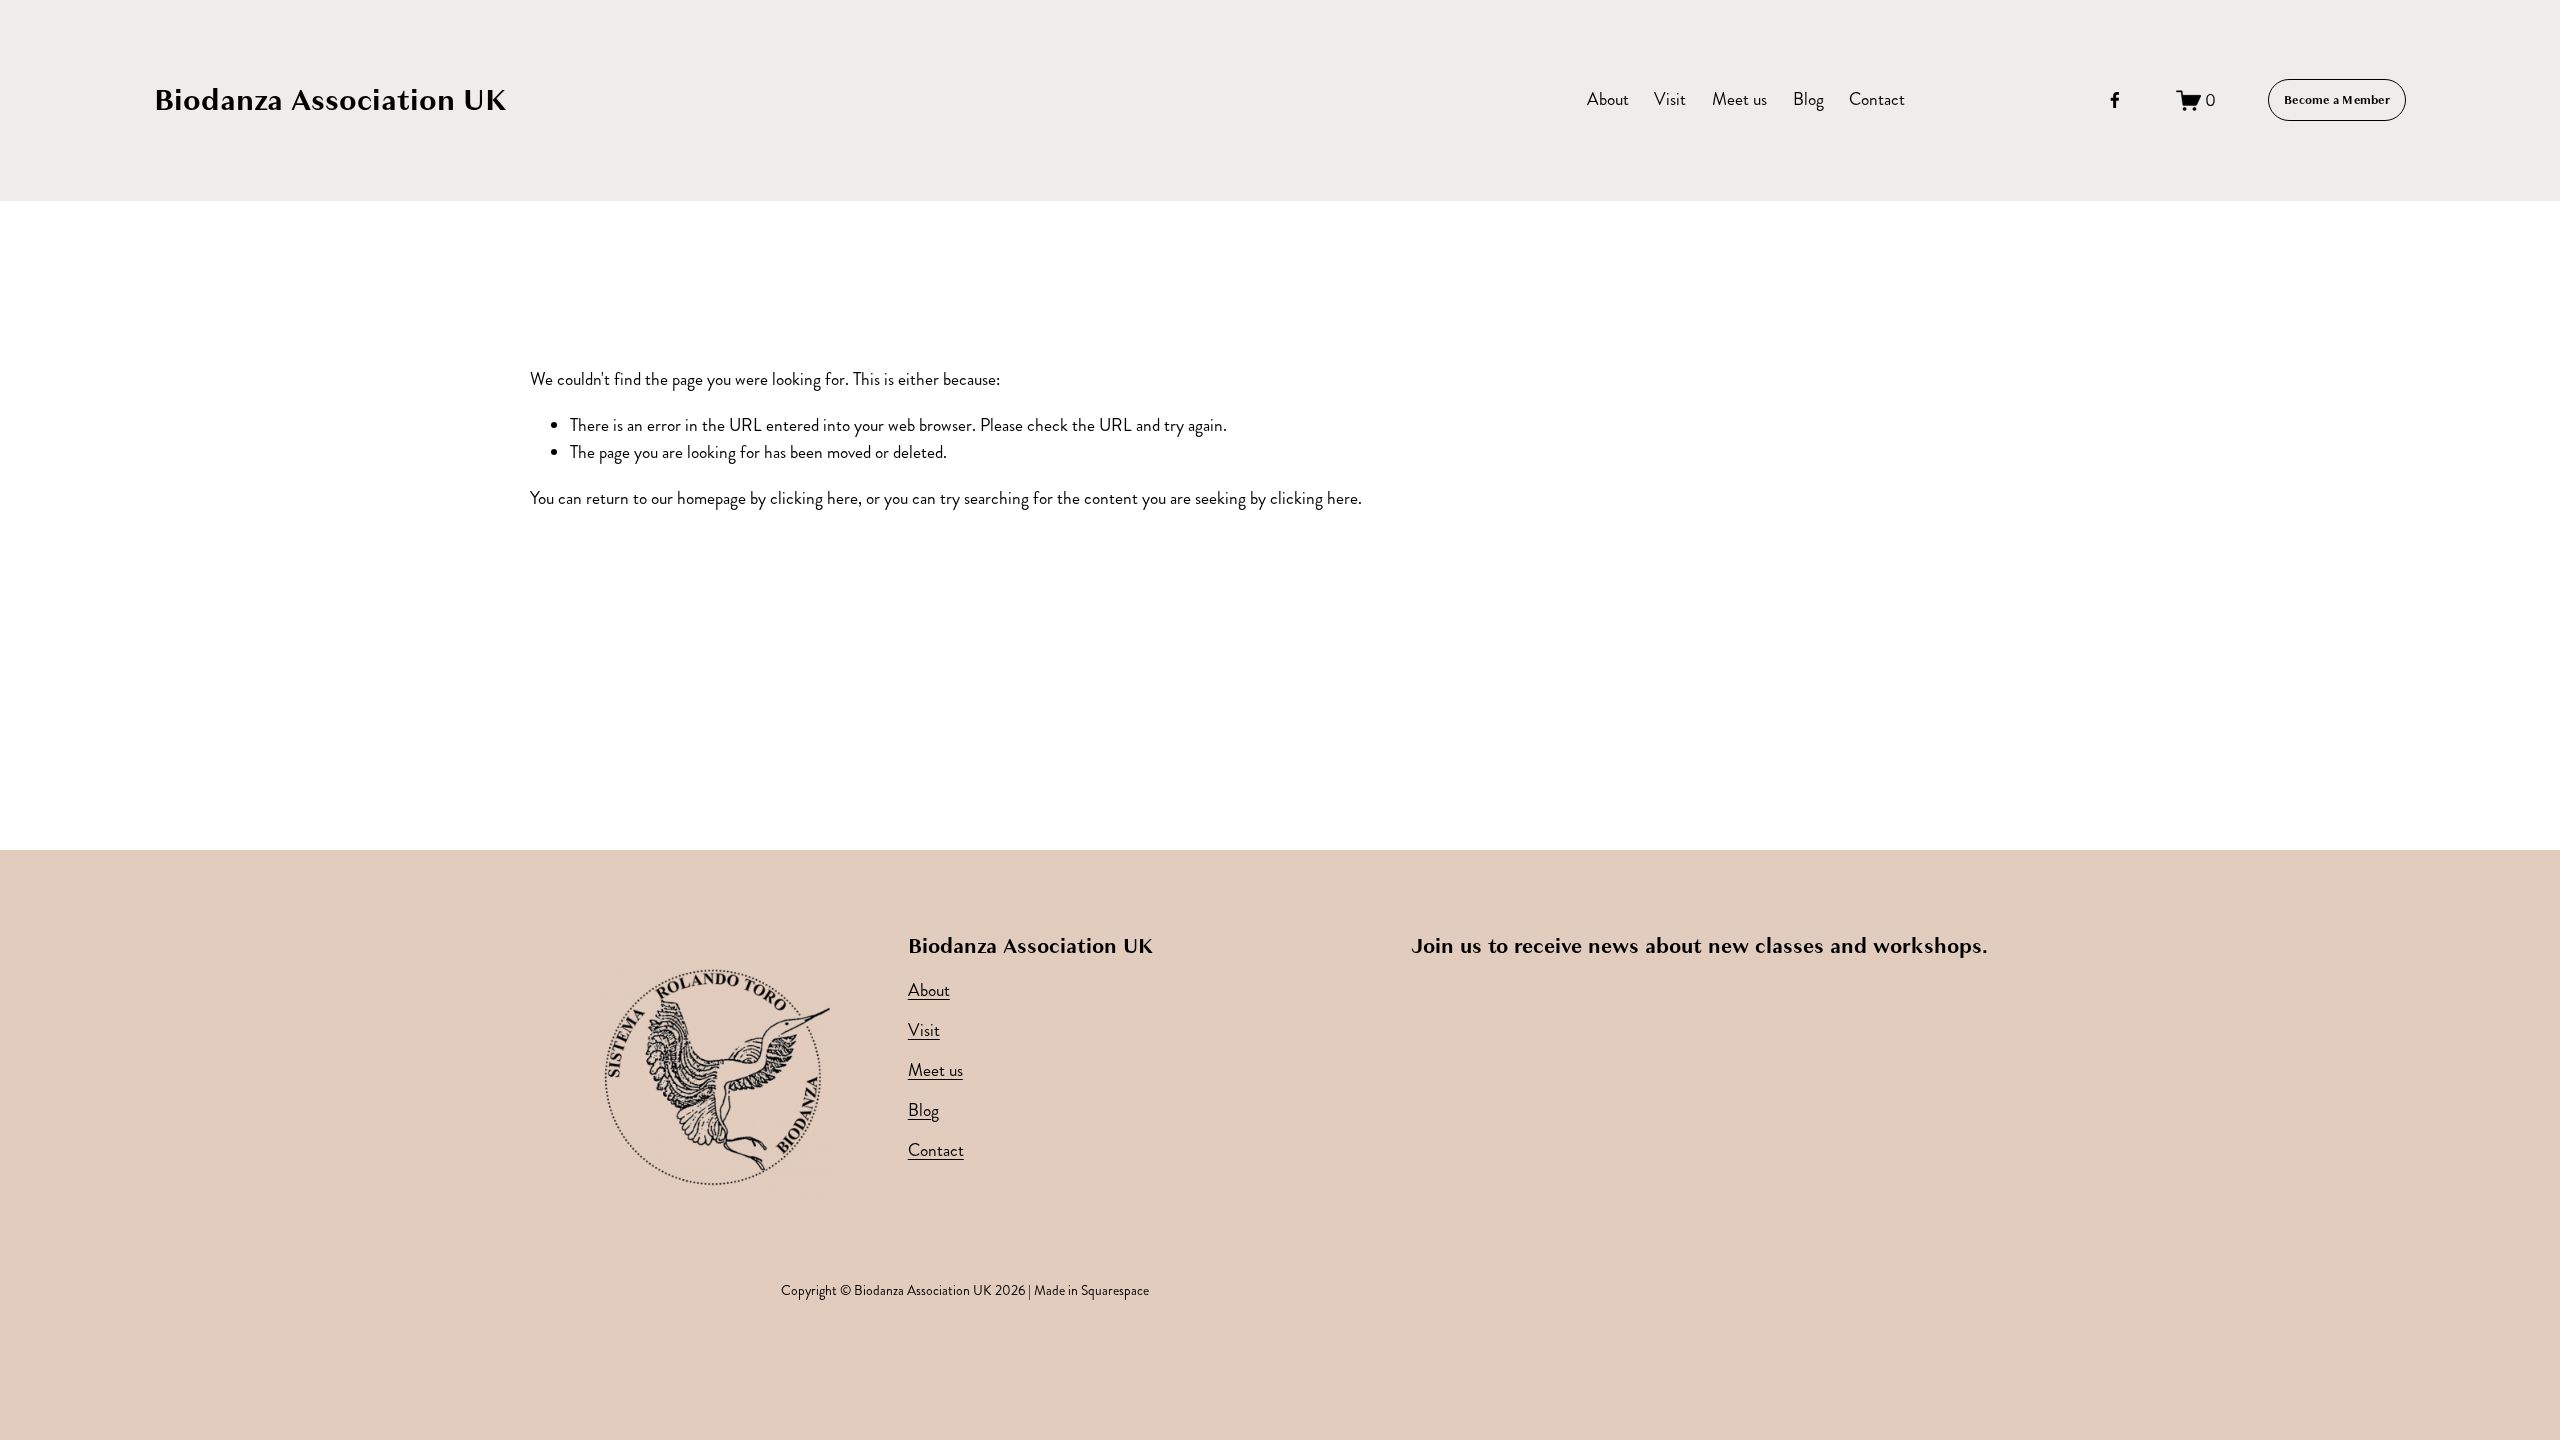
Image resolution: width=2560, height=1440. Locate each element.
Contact (1877, 99)
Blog (1808, 99)
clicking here (814, 498)
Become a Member (2337, 100)
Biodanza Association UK (330, 100)
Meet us (1739, 99)
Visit (1670, 99)
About (1608, 99)
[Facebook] (2115, 100)
